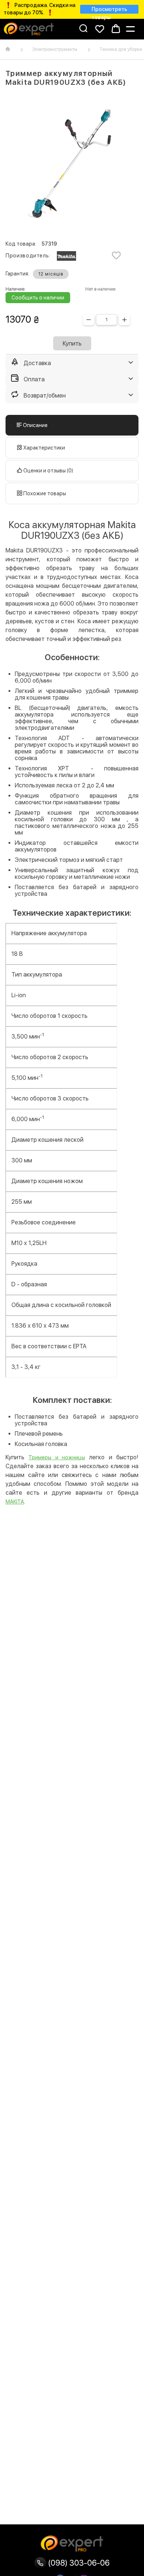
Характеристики (44, 448)
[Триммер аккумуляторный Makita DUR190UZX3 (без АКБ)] (72, 164)
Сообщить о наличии (38, 298)
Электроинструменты (55, 49)
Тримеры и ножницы (57, 1457)
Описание (35, 425)
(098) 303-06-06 (78, 2563)
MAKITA (15, 1502)
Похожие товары (44, 493)
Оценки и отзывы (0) (48, 471)
